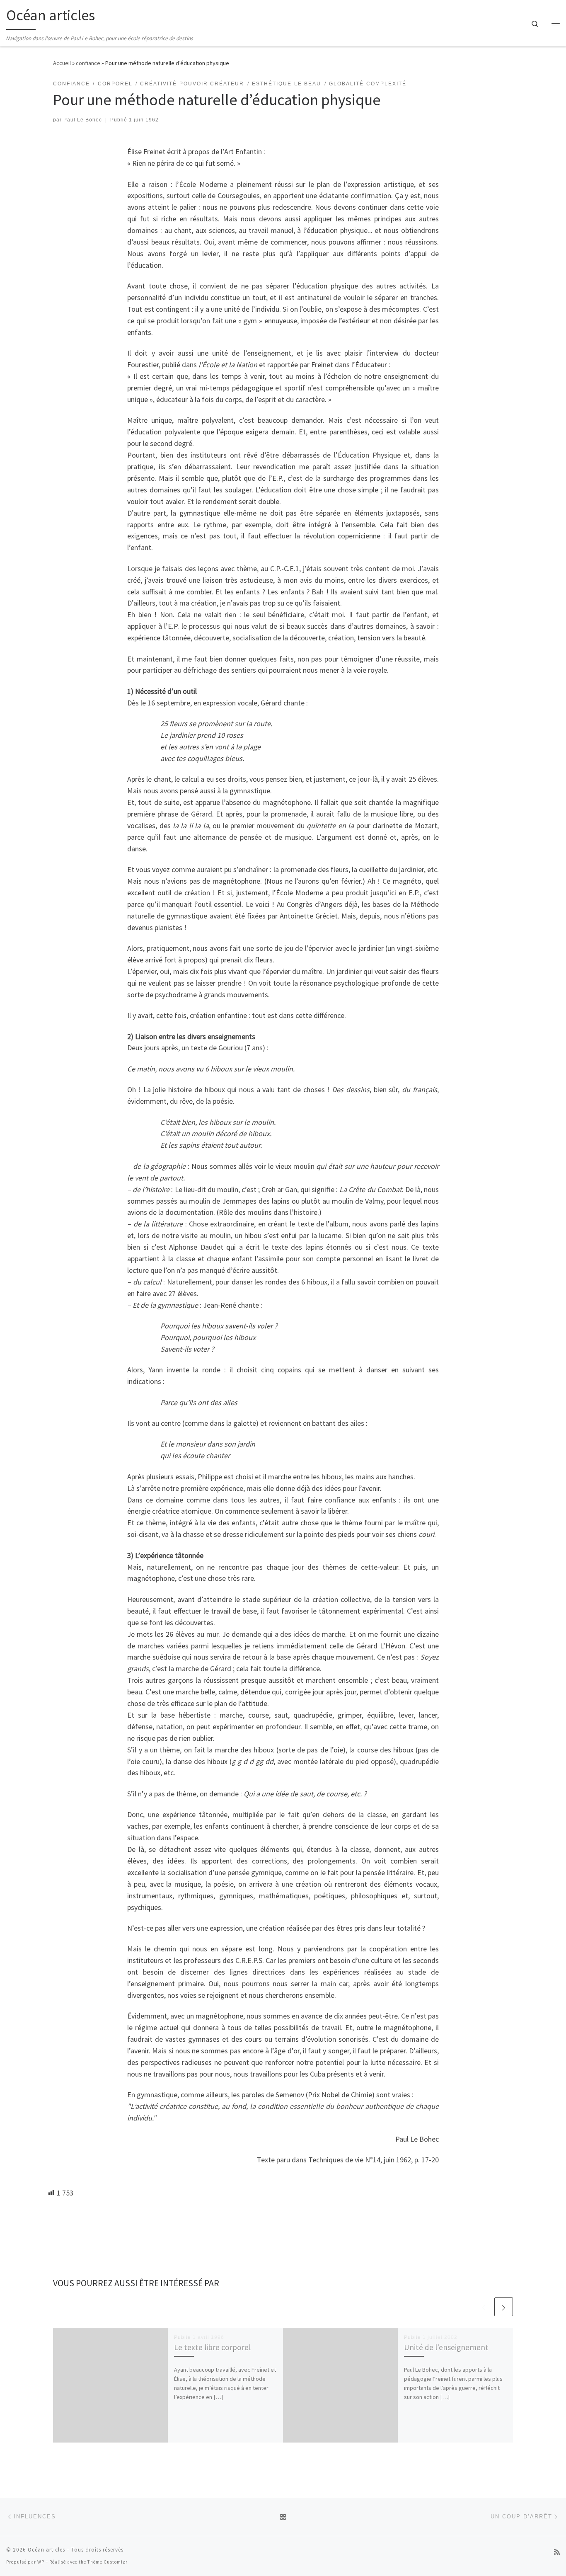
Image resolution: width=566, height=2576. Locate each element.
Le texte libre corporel (212, 2347)
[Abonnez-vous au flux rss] (557, 2552)
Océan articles (46, 2550)
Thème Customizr (108, 2562)
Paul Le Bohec (83, 120)
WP (41, 2562)
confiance (88, 63)
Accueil (62, 63)
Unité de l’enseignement (446, 2347)
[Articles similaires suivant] (504, 2307)
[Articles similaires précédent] (484, 2307)
